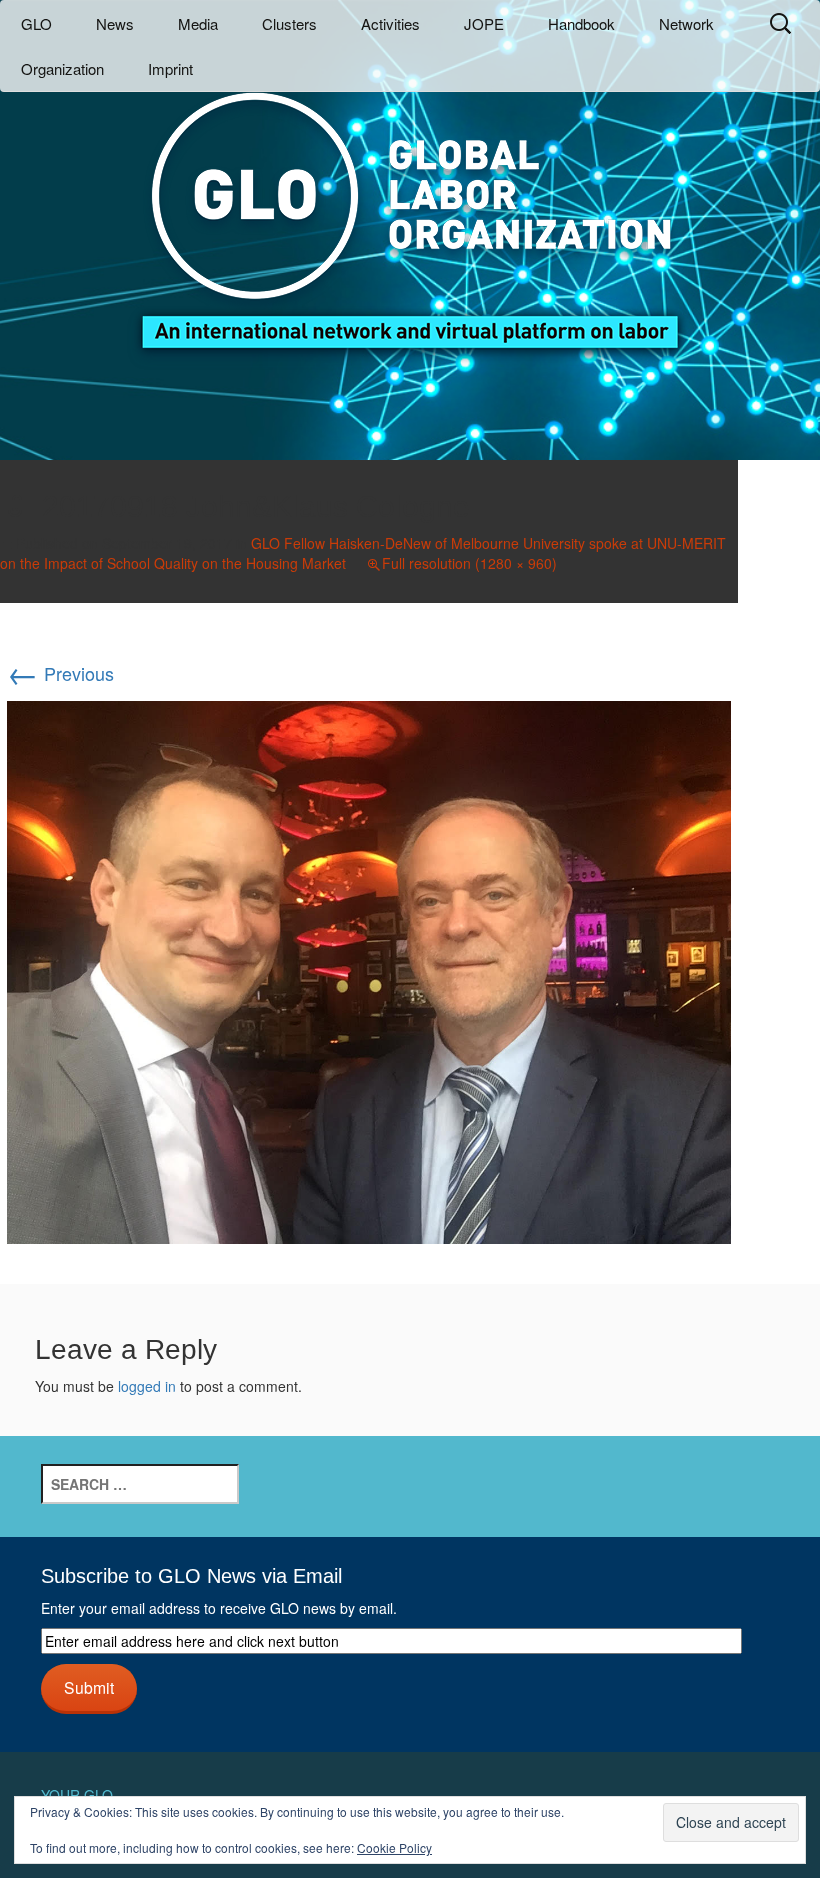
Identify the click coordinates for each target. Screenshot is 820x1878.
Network (686, 23)
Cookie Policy (394, 1847)
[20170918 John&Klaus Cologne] (369, 969)
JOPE (484, 23)
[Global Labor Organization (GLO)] (410, 205)
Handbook (581, 23)
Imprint (170, 68)
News (115, 23)
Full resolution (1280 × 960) (469, 563)
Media (198, 23)
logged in (147, 1386)
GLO (36, 23)
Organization (62, 68)
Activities (390, 23)
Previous (60, 673)
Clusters (289, 23)
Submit (89, 1687)
